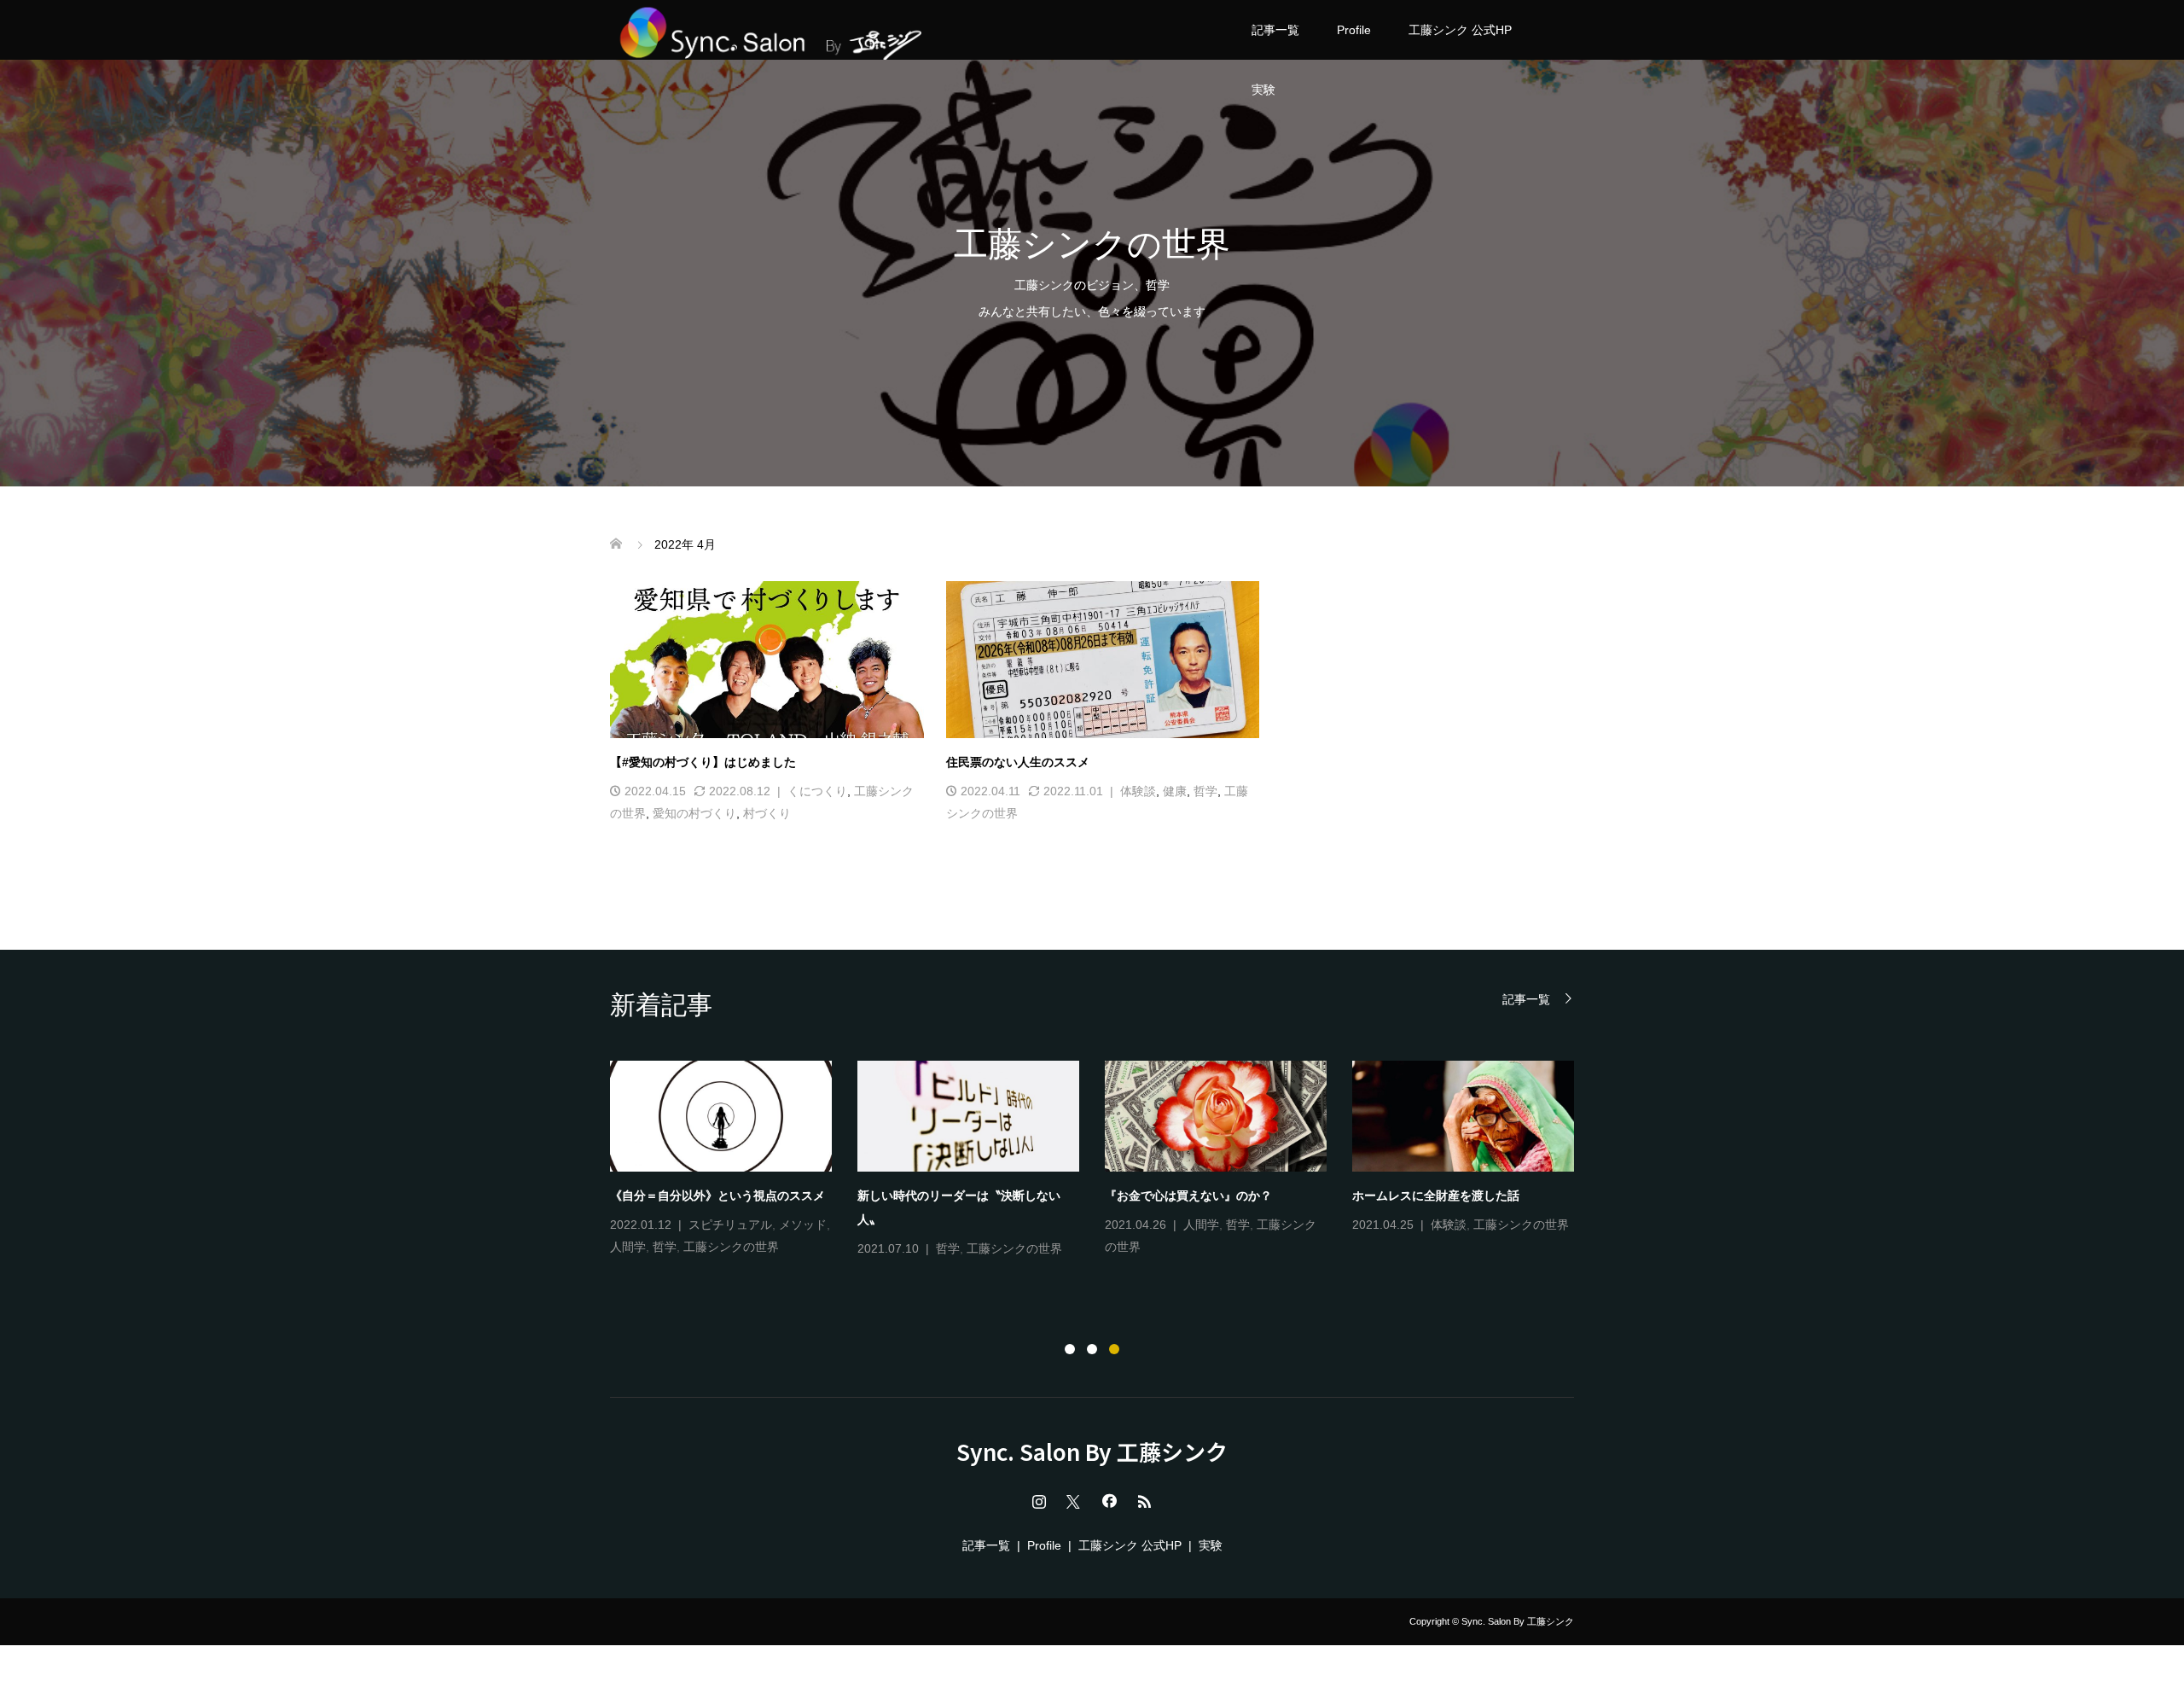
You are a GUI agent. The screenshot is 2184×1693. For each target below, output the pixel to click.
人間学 (628, 1247)
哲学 (1205, 791)
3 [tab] (1114, 1349)
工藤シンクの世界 (731, 1247)
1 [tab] (1070, 1349)
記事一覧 (1275, 30)
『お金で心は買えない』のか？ (1188, 1196)
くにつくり (817, 791)
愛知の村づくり (694, 813)
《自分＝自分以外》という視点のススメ (717, 1196)
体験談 (1138, 791)
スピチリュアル (730, 1225)
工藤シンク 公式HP (1460, 30)
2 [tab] (1092, 1349)
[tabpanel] (1105, 1161)
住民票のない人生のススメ (1018, 762)
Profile (1354, 30)
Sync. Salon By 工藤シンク (1092, 1452)
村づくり (767, 813)
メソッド (803, 1225)
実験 (1263, 90)
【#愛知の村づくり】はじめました (703, 762)
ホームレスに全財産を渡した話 (1436, 1196)
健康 (1175, 791)
